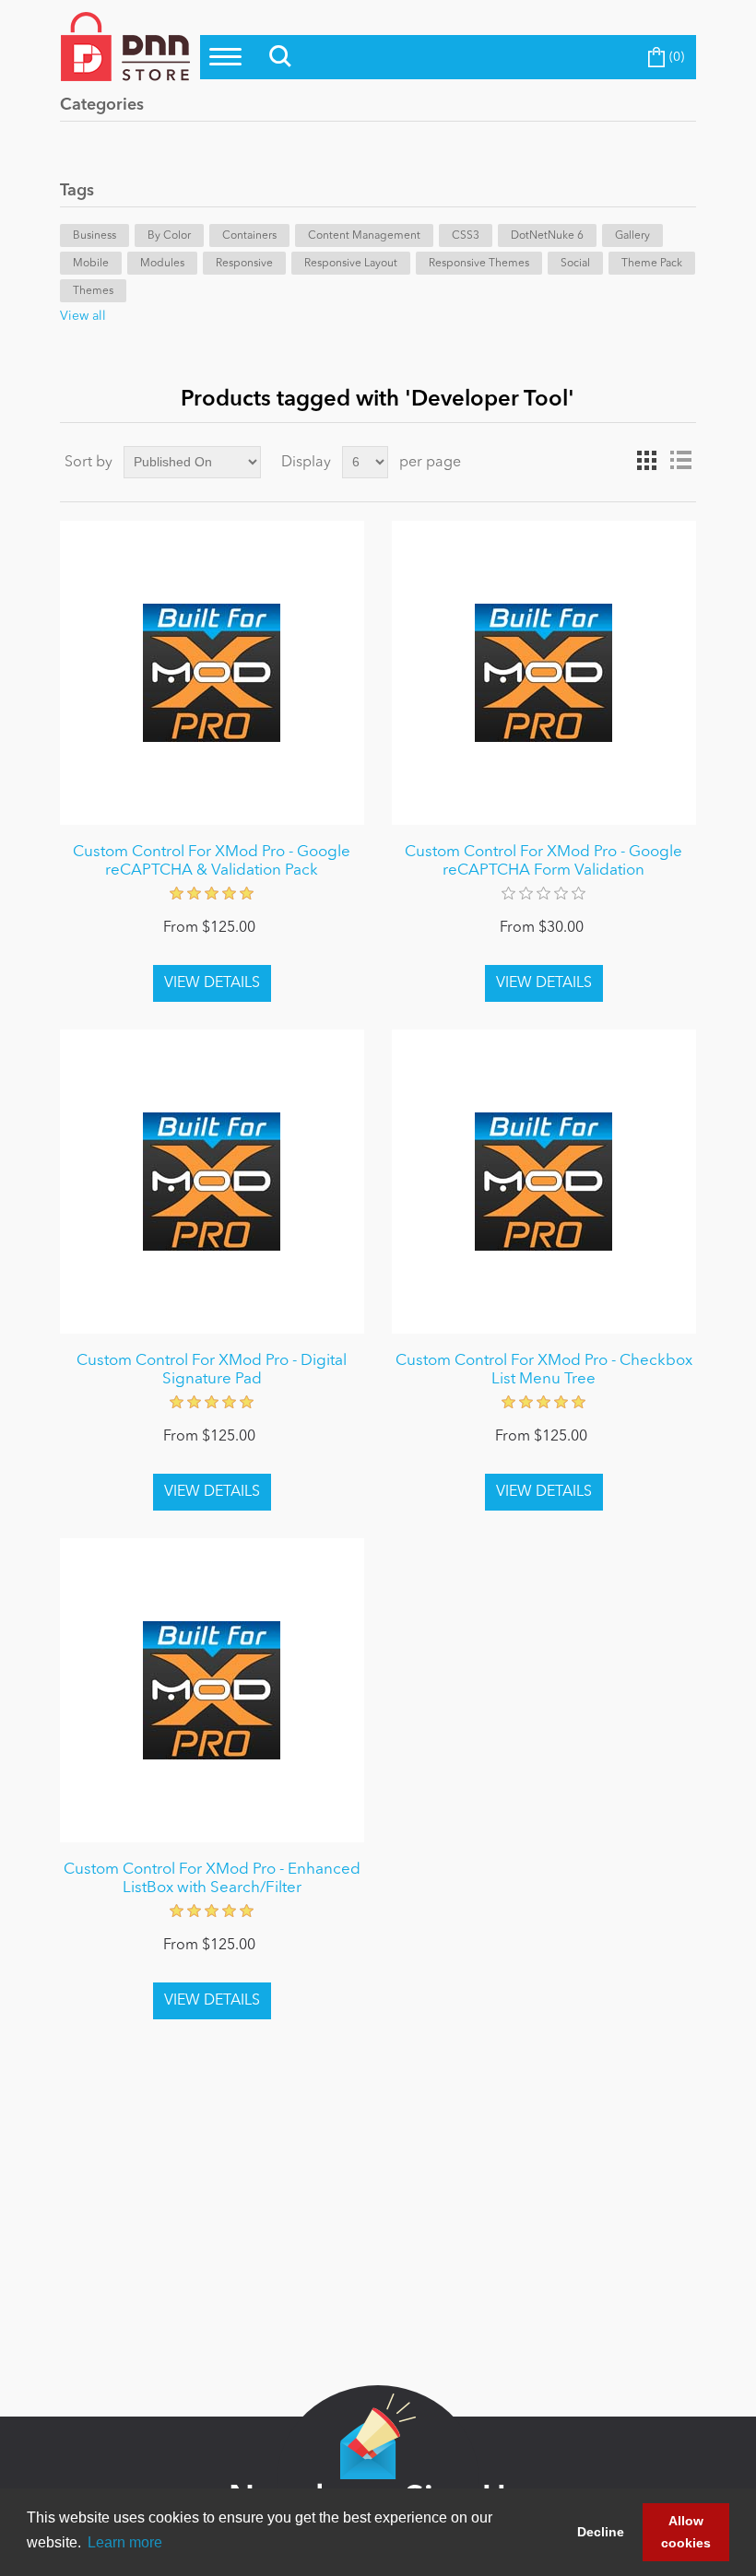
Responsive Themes (479, 264)
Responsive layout (351, 264)
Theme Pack (652, 264)
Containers (249, 236)
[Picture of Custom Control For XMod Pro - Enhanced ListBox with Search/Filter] (212, 1690)
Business (94, 236)
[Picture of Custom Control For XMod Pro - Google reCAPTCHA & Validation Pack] (212, 673)
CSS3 (466, 236)
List (680, 461)
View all (83, 316)
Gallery (632, 236)
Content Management (364, 236)
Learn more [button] (125, 2542)
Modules (162, 264)
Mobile (91, 264)
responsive (244, 264)
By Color (169, 236)
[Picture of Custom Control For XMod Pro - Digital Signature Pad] (212, 1182)
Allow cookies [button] (686, 2532)
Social (575, 264)
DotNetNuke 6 (547, 236)
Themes (93, 291)
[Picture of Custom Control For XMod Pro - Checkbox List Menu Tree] (544, 1182)
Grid (647, 461)
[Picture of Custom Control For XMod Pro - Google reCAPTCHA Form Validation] (544, 673)
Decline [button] (601, 2532)
